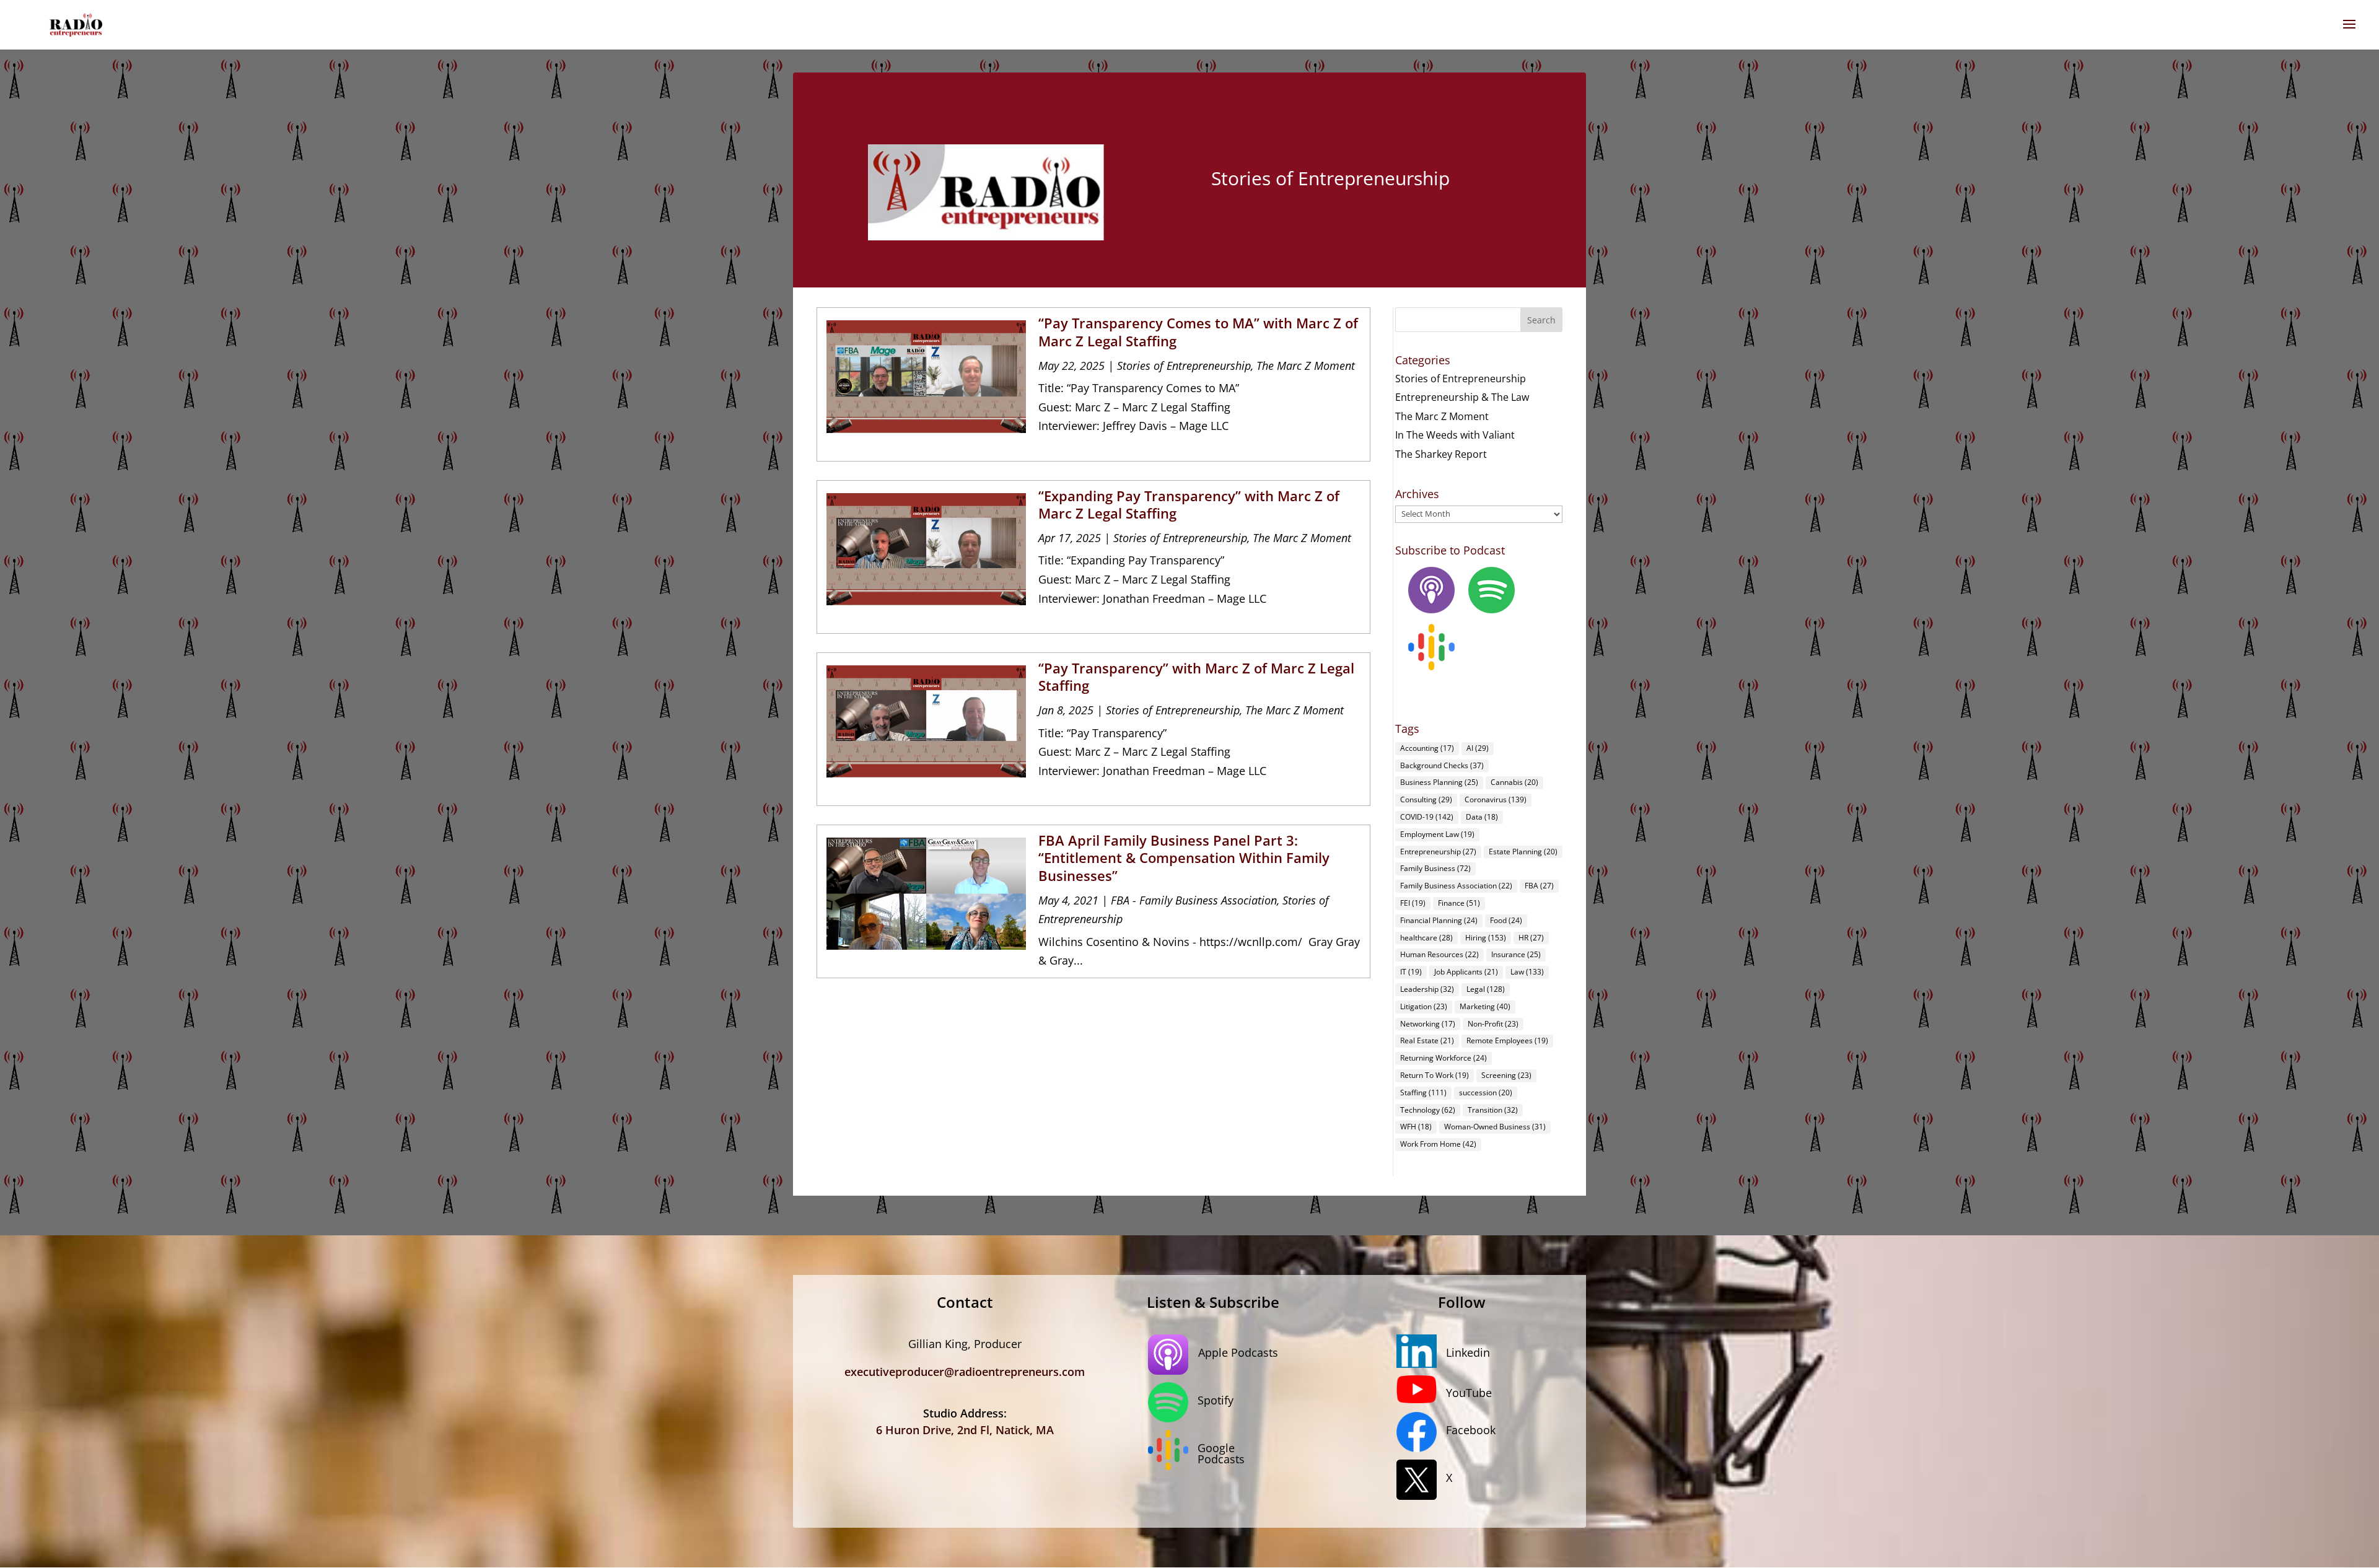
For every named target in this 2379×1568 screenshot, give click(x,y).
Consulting (1426, 799)
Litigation (1424, 1006)
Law (1527, 972)
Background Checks (1442, 765)
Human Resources (1439, 954)
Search (1541, 320)
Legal (1486, 989)
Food (1506, 920)
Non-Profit (1493, 1024)
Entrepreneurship (1438, 852)
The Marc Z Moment (1306, 366)
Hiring (1486, 938)
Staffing (1423, 1093)
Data (1482, 817)
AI (1478, 748)
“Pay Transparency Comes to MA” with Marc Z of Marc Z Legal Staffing (1198, 332)
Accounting (1427, 748)
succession (1486, 1093)
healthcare (1426, 938)
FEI (1413, 903)
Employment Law (1437, 834)
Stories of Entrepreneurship (1184, 366)
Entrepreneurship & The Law (1462, 397)
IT (1411, 972)
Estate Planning (1523, 852)
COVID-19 (1427, 817)
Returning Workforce (1444, 1058)
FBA (1539, 886)
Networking (1428, 1024)
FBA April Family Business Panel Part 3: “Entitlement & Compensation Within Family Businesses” (1184, 858)
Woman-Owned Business (1495, 1127)
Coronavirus (1496, 799)
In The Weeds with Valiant (1455, 435)
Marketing (1485, 1006)
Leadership (1427, 989)
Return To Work (1435, 1075)
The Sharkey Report (1441, 454)
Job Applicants (1466, 972)
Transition (1493, 1110)
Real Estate (1427, 1040)
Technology (1428, 1110)
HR (1531, 938)
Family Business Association (1456, 886)
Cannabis (1514, 782)
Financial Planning (1439, 920)
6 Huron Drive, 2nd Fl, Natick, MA (965, 1430)
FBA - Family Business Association (1194, 900)
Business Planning (1439, 782)
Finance (1459, 903)
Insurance (1516, 954)
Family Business (1435, 868)
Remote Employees (1507, 1040)
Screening (1506, 1075)
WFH (1416, 1127)
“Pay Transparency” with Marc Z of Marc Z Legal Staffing (1196, 677)
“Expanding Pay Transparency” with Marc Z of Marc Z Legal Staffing (1189, 505)
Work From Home (1438, 1144)
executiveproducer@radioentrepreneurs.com (965, 1372)
